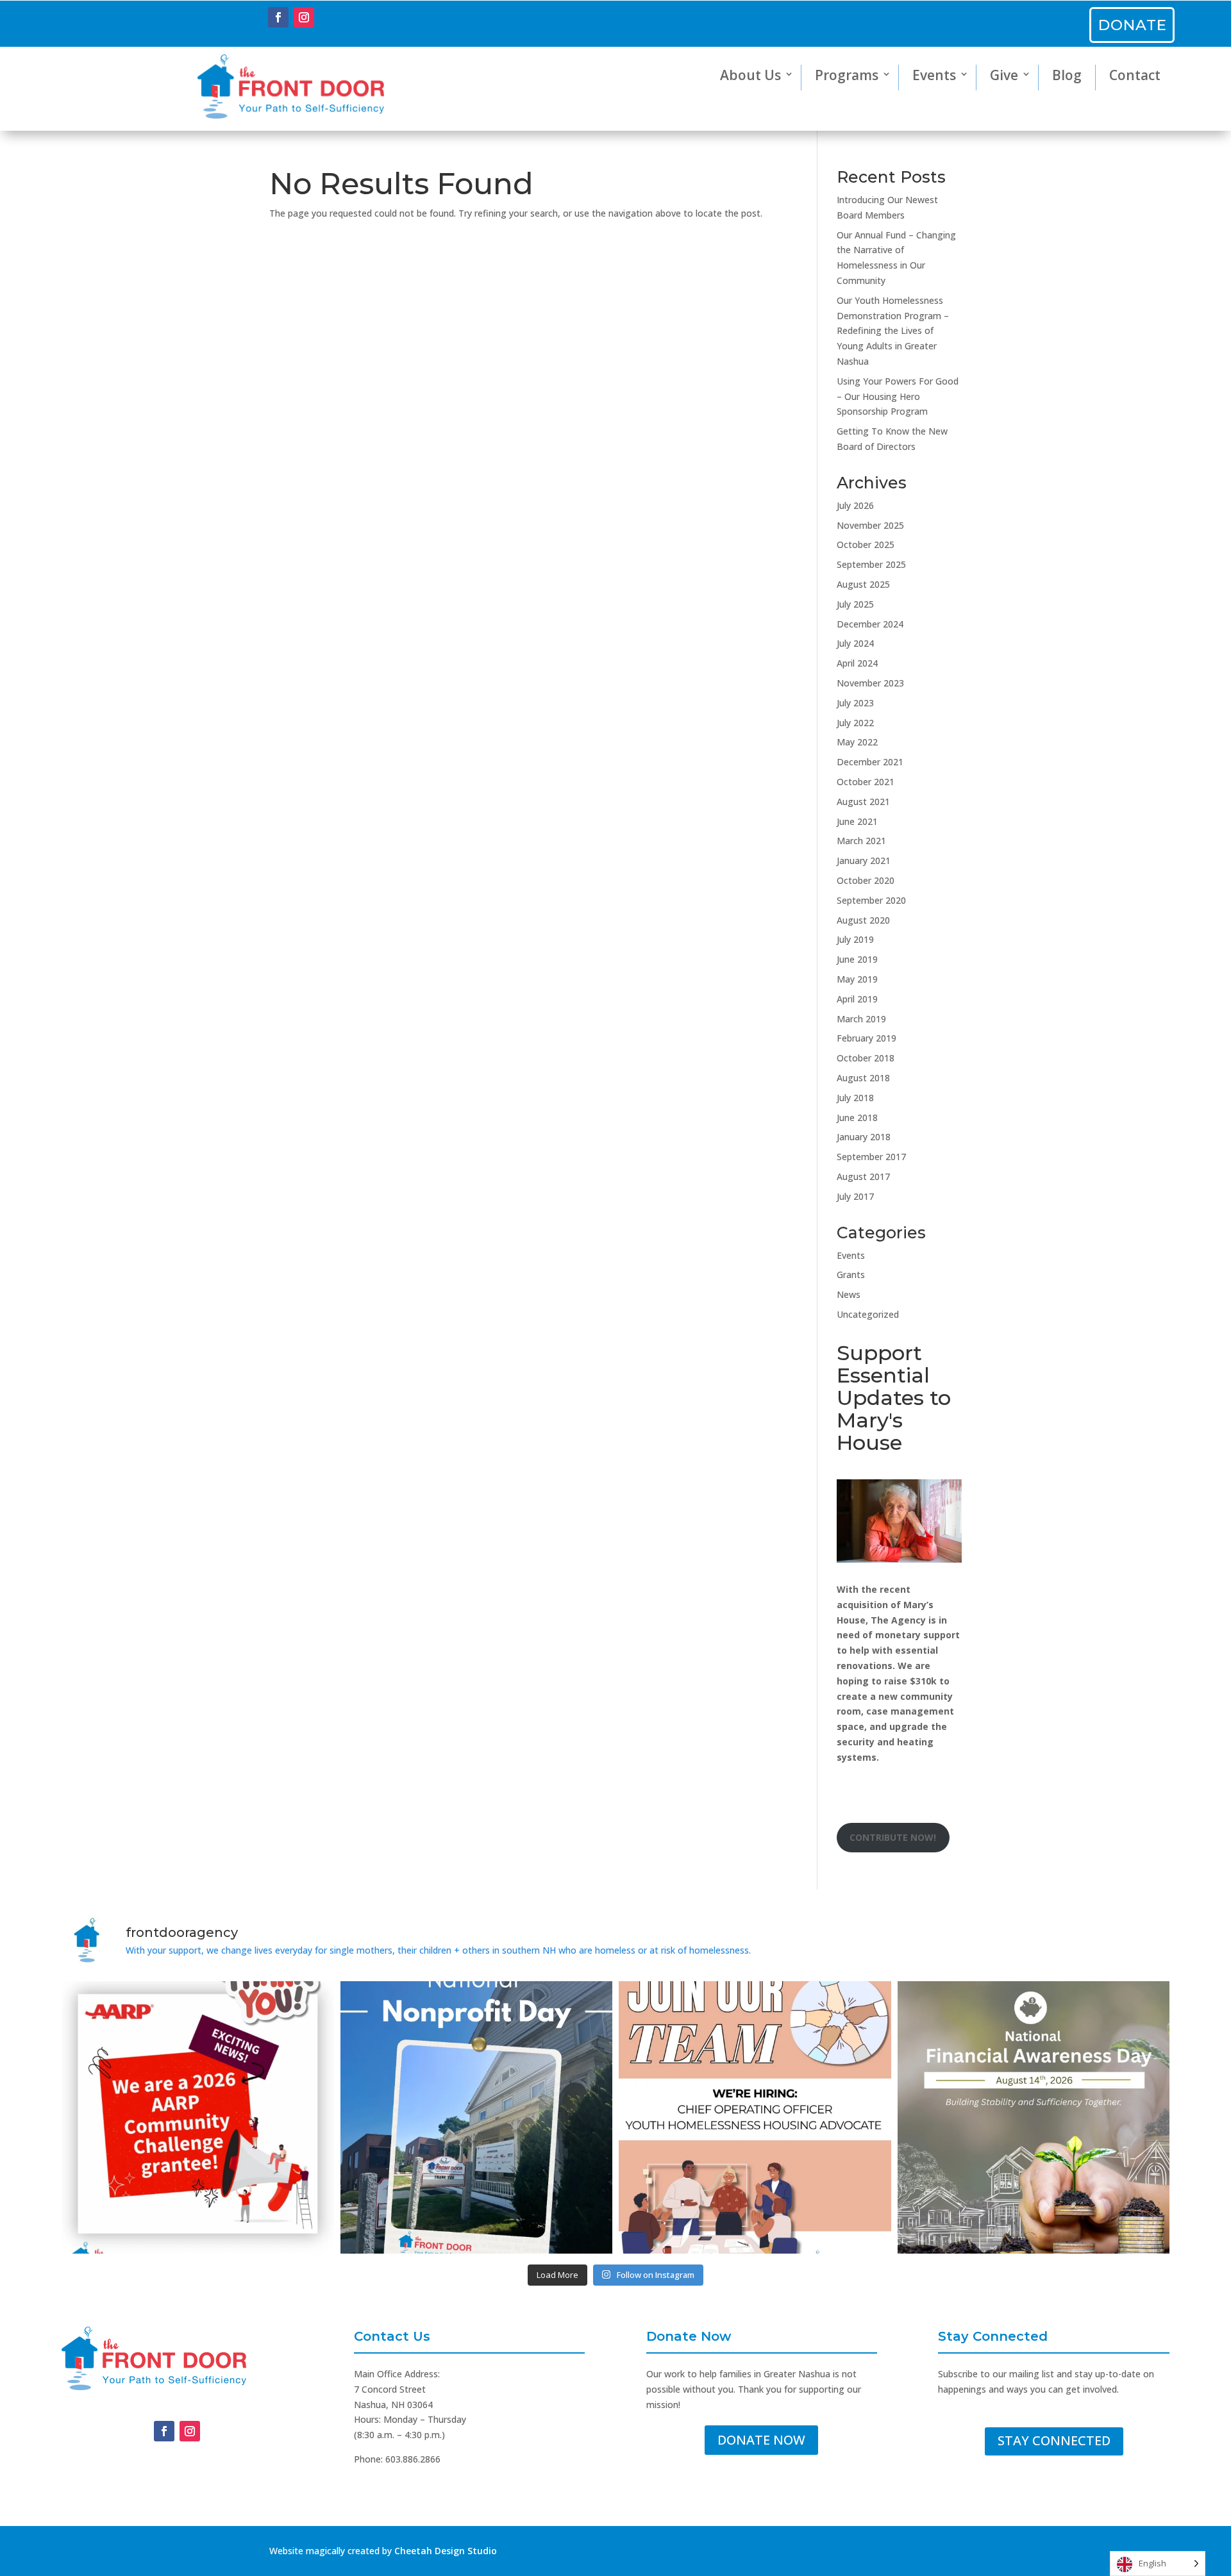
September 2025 (871, 564)
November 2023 (870, 683)
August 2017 (863, 1176)
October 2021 (866, 782)
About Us (750, 75)
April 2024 (857, 663)
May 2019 (857, 979)
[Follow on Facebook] (278, 17)
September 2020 (871, 900)
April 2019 (857, 999)
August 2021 (863, 802)
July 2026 (855, 505)
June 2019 (857, 959)
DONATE (1133, 25)
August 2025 (863, 584)
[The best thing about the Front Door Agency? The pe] (755, 2117)
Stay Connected (1054, 2440)
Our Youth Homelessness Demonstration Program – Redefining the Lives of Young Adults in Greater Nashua (893, 331)
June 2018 (857, 1118)
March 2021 (861, 841)
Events (934, 75)
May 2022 (857, 742)
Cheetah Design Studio (446, 2551)
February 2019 (867, 1038)
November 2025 (870, 525)
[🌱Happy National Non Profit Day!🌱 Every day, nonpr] (477, 2117)
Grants (851, 1275)
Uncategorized (868, 1314)
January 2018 (864, 1137)
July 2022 (855, 723)
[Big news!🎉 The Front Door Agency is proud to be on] (198, 2117)
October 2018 (866, 1058)
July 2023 (855, 703)
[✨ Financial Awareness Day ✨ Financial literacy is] (1034, 2117)
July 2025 (855, 604)
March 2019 (861, 1019)
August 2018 (863, 1078)
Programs (847, 75)
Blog (1067, 75)
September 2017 (871, 1157)
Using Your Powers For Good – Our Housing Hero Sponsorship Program (898, 396)
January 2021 (864, 860)
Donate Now (761, 2440)
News (849, 1294)
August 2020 (863, 920)
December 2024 (870, 624)
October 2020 (866, 880)
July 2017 (855, 1196)
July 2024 (855, 643)
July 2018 (855, 1098)
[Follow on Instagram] (304, 17)
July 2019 (855, 939)
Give (1004, 75)
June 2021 (857, 821)
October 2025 (866, 544)
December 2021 (870, 762)
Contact (1135, 75)
